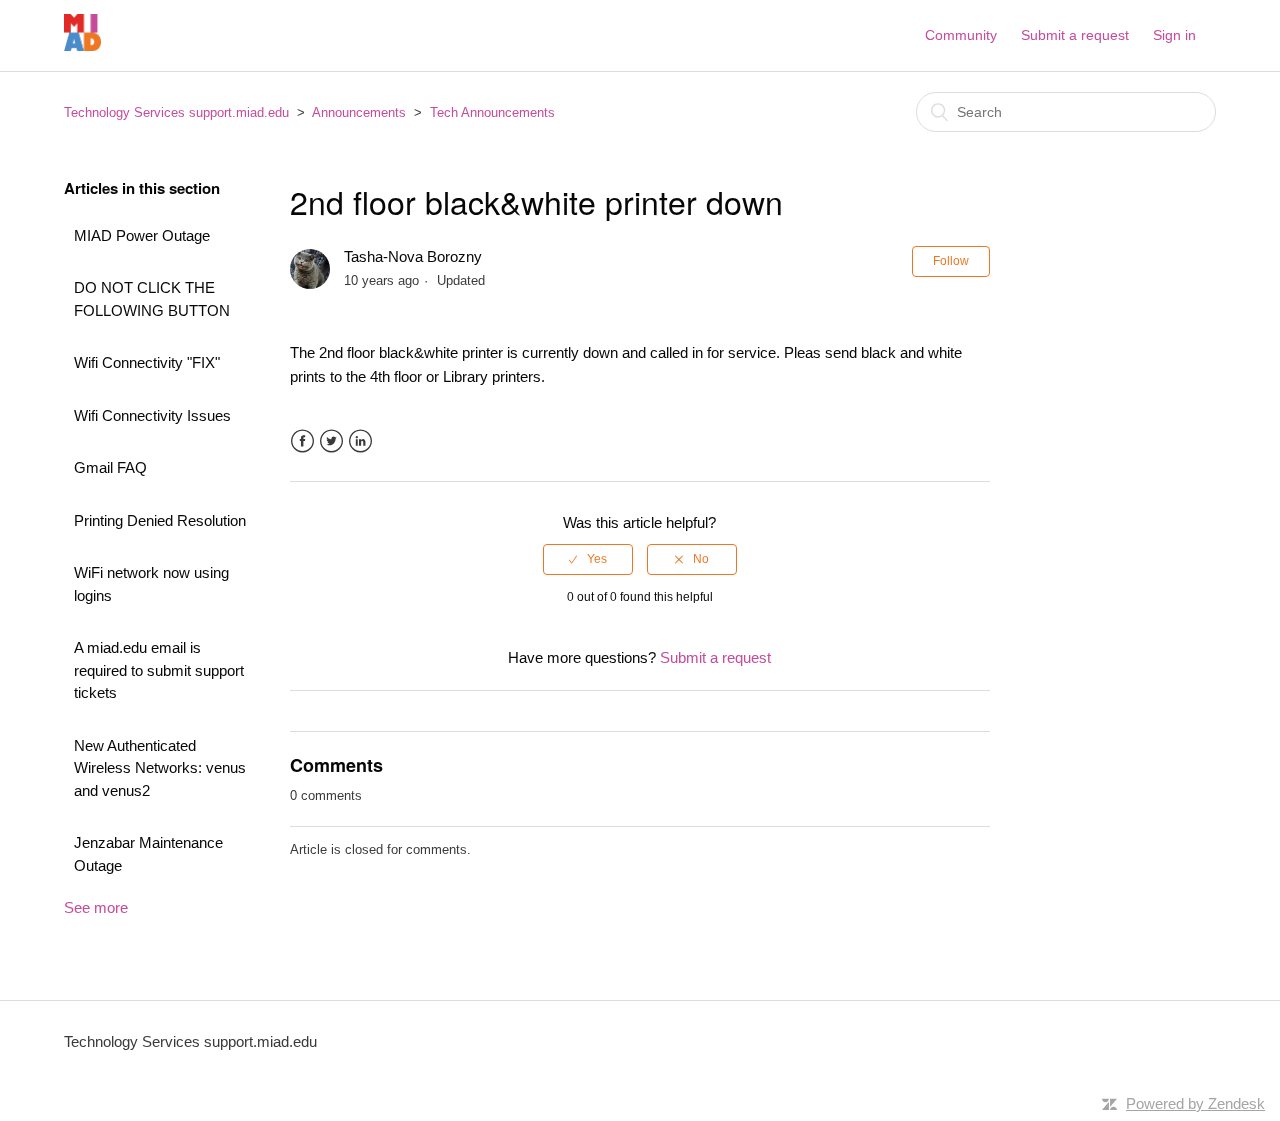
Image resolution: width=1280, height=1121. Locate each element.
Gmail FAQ (110, 467)
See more (96, 907)
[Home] (82, 45)
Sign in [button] (1174, 35)
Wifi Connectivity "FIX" (147, 362)
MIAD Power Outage (142, 235)
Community (961, 35)
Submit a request (1075, 35)
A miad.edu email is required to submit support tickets (159, 670)
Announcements (359, 112)
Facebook (302, 441)
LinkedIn (360, 441)
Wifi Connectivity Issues (152, 415)
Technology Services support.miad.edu (176, 112)
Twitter (331, 441)
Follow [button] (951, 261)
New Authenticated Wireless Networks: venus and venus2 (160, 768)
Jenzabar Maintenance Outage (148, 854)
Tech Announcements (492, 112)
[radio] (588, 559)
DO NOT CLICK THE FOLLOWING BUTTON (152, 299)
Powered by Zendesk (1195, 1103)
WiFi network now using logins (151, 584)
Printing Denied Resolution (160, 520)
